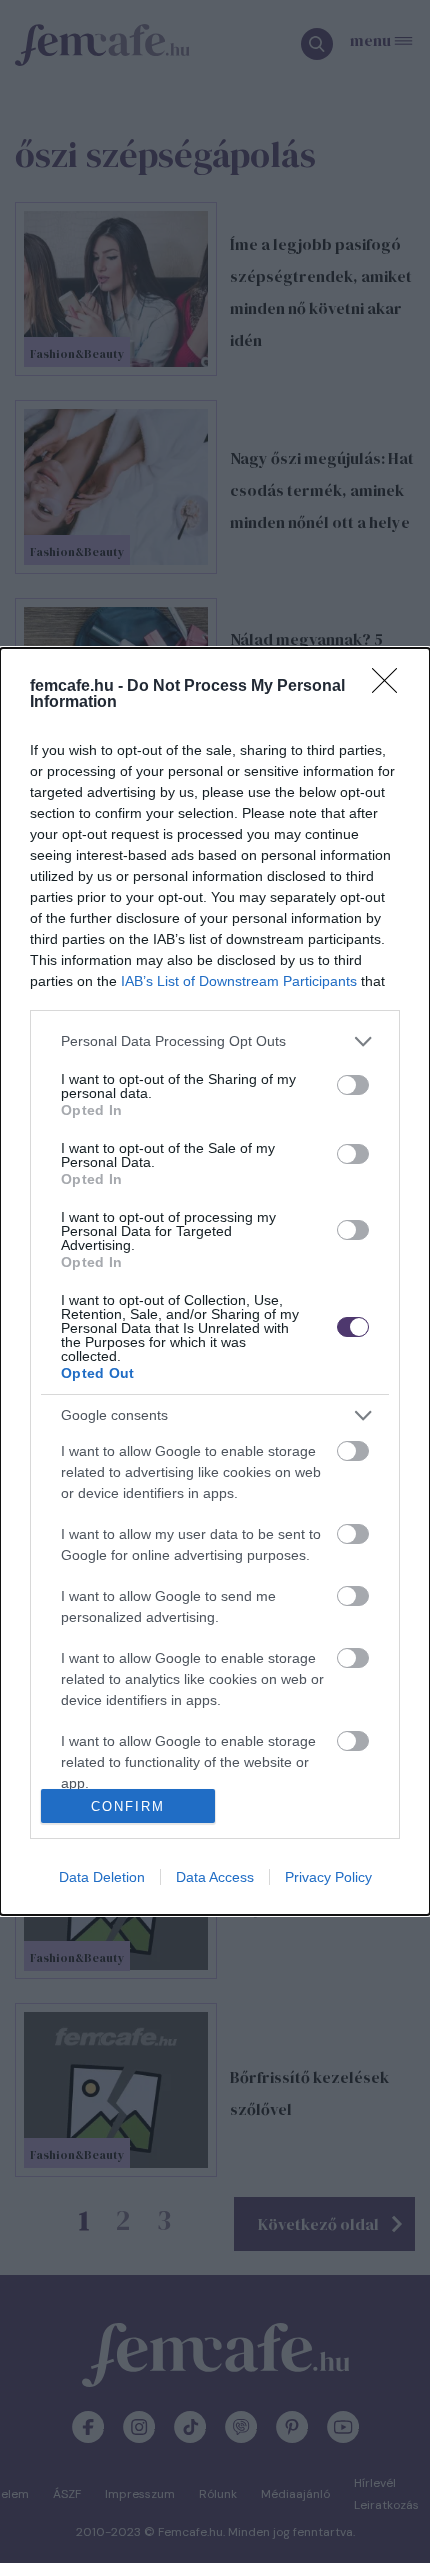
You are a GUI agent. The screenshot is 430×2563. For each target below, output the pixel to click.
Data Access (215, 1877)
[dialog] (215, 1282)
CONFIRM (128, 1806)
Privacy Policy (328, 1877)
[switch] (353, 1085)
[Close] (391, 687)
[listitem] (215, 1041)
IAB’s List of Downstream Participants (239, 981)
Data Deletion (102, 1877)
